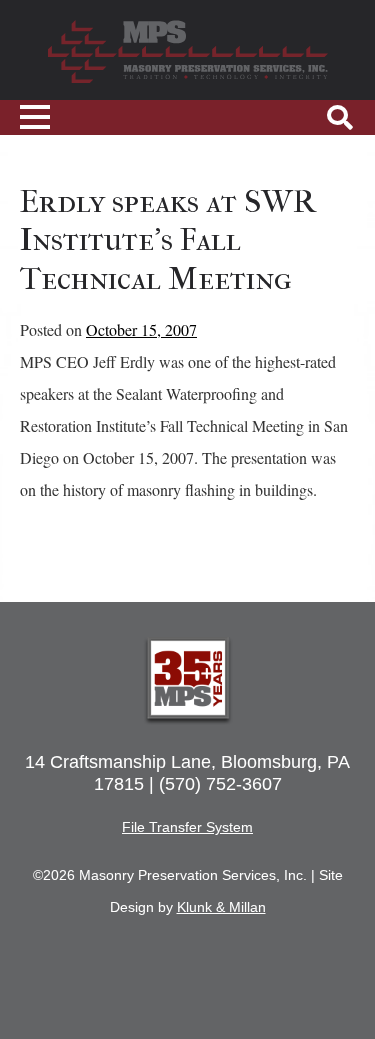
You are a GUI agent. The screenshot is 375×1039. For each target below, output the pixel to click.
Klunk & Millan (221, 907)
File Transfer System (187, 827)
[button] (340, 117)
